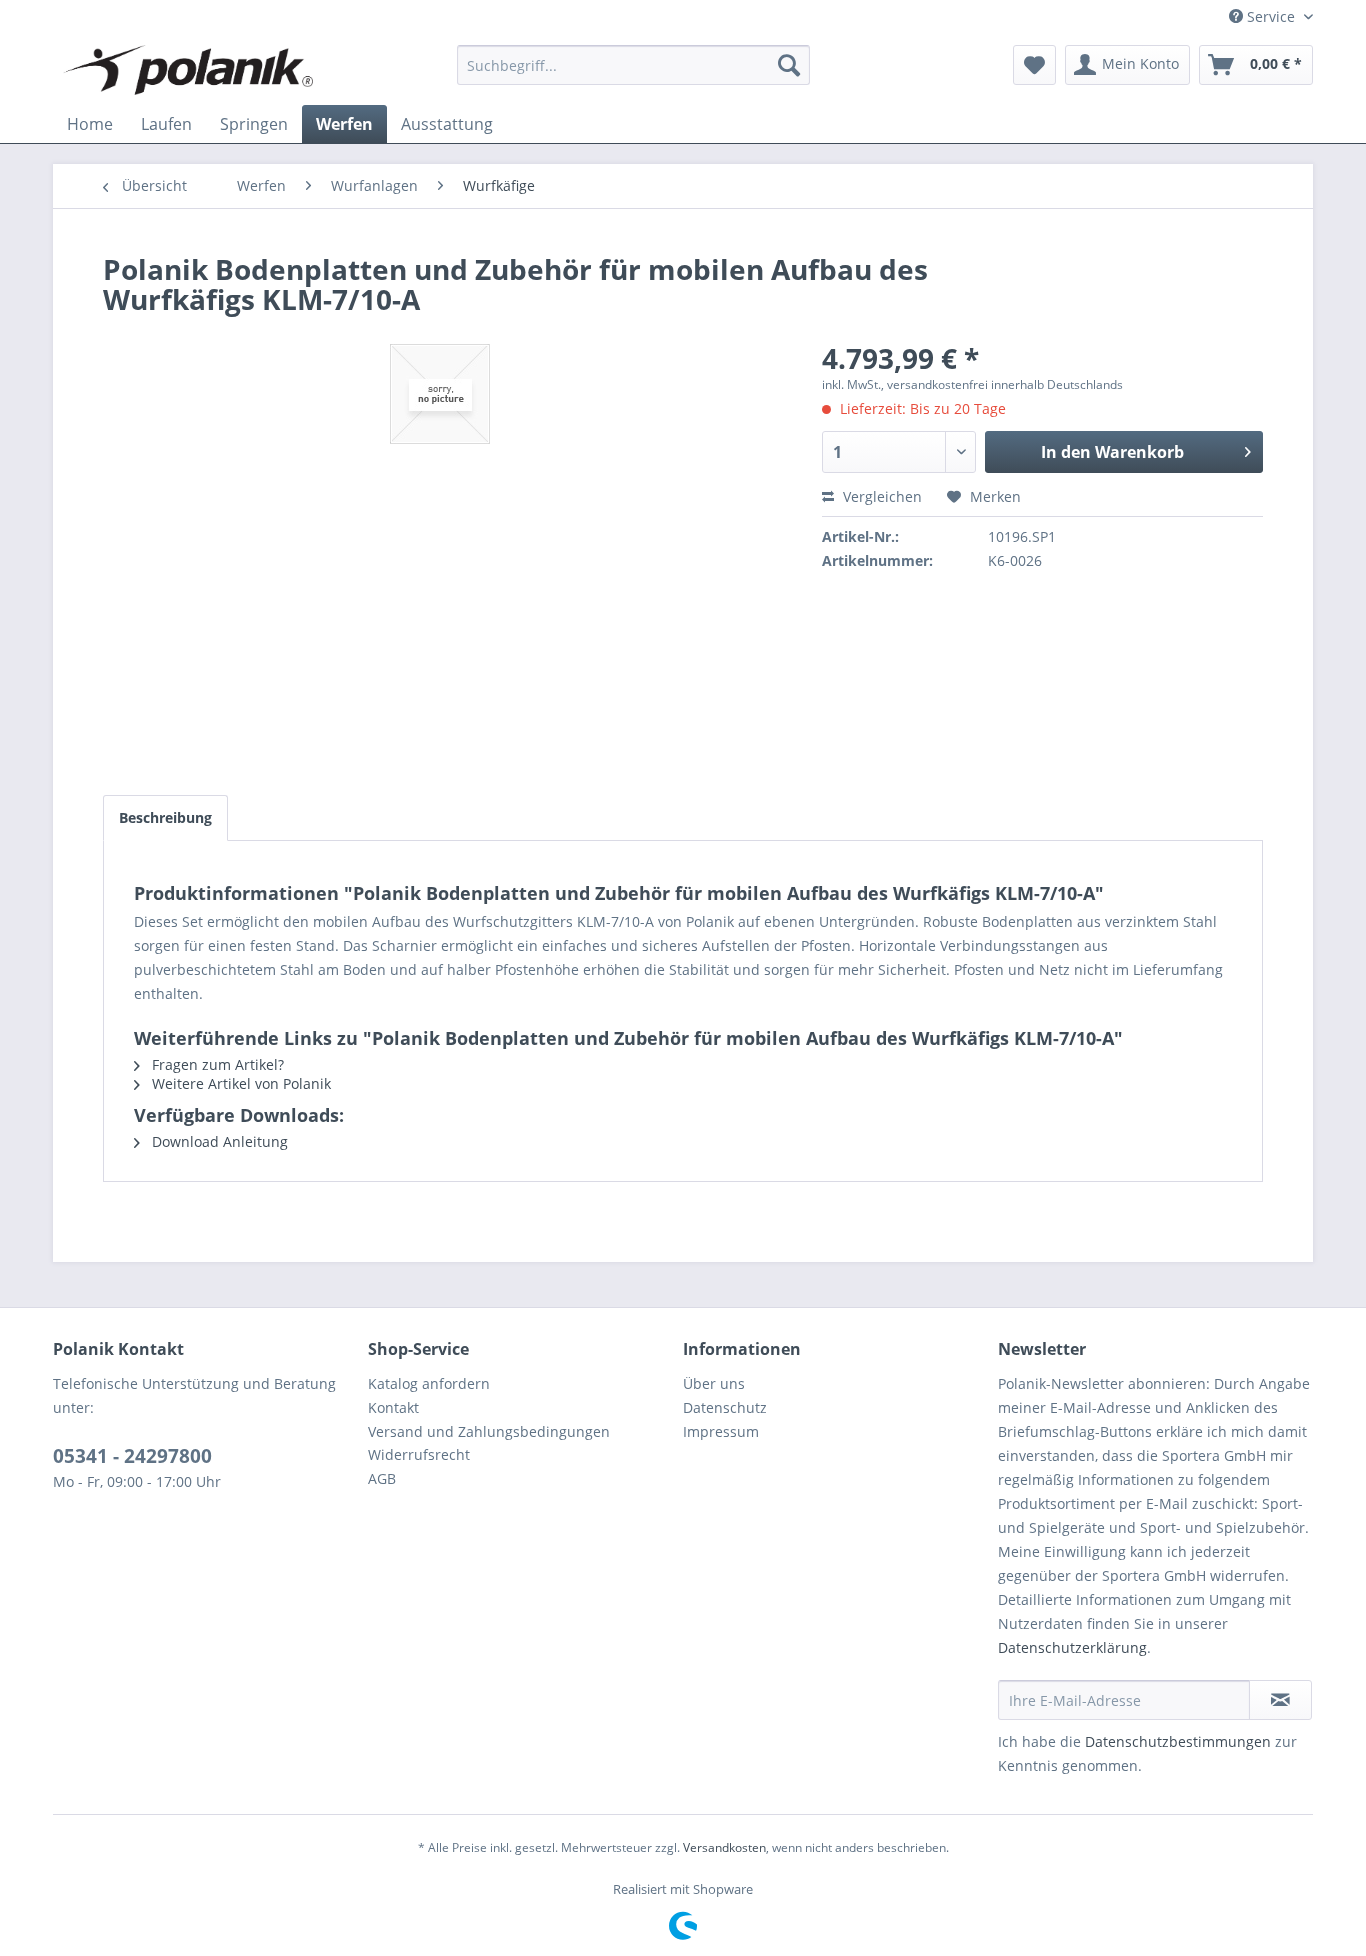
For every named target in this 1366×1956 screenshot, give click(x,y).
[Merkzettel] (1034, 65)
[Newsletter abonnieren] (1280, 1700)
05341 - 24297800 (132, 1456)
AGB (382, 1478)
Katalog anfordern (429, 1383)
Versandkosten (724, 1847)
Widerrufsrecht (419, 1454)
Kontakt (393, 1407)
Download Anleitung (218, 1141)
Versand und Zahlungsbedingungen (489, 1431)
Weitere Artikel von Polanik (239, 1083)
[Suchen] (789, 65)
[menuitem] (633, 65)
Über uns (714, 1383)
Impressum (721, 1431)
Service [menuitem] (1271, 16)
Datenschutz (725, 1407)
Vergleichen (880, 496)
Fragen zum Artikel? (216, 1064)
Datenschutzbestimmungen (1178, 1741)
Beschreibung (165, 817)
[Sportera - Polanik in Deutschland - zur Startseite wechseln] (188, 70)
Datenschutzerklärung (1072, 1647)
